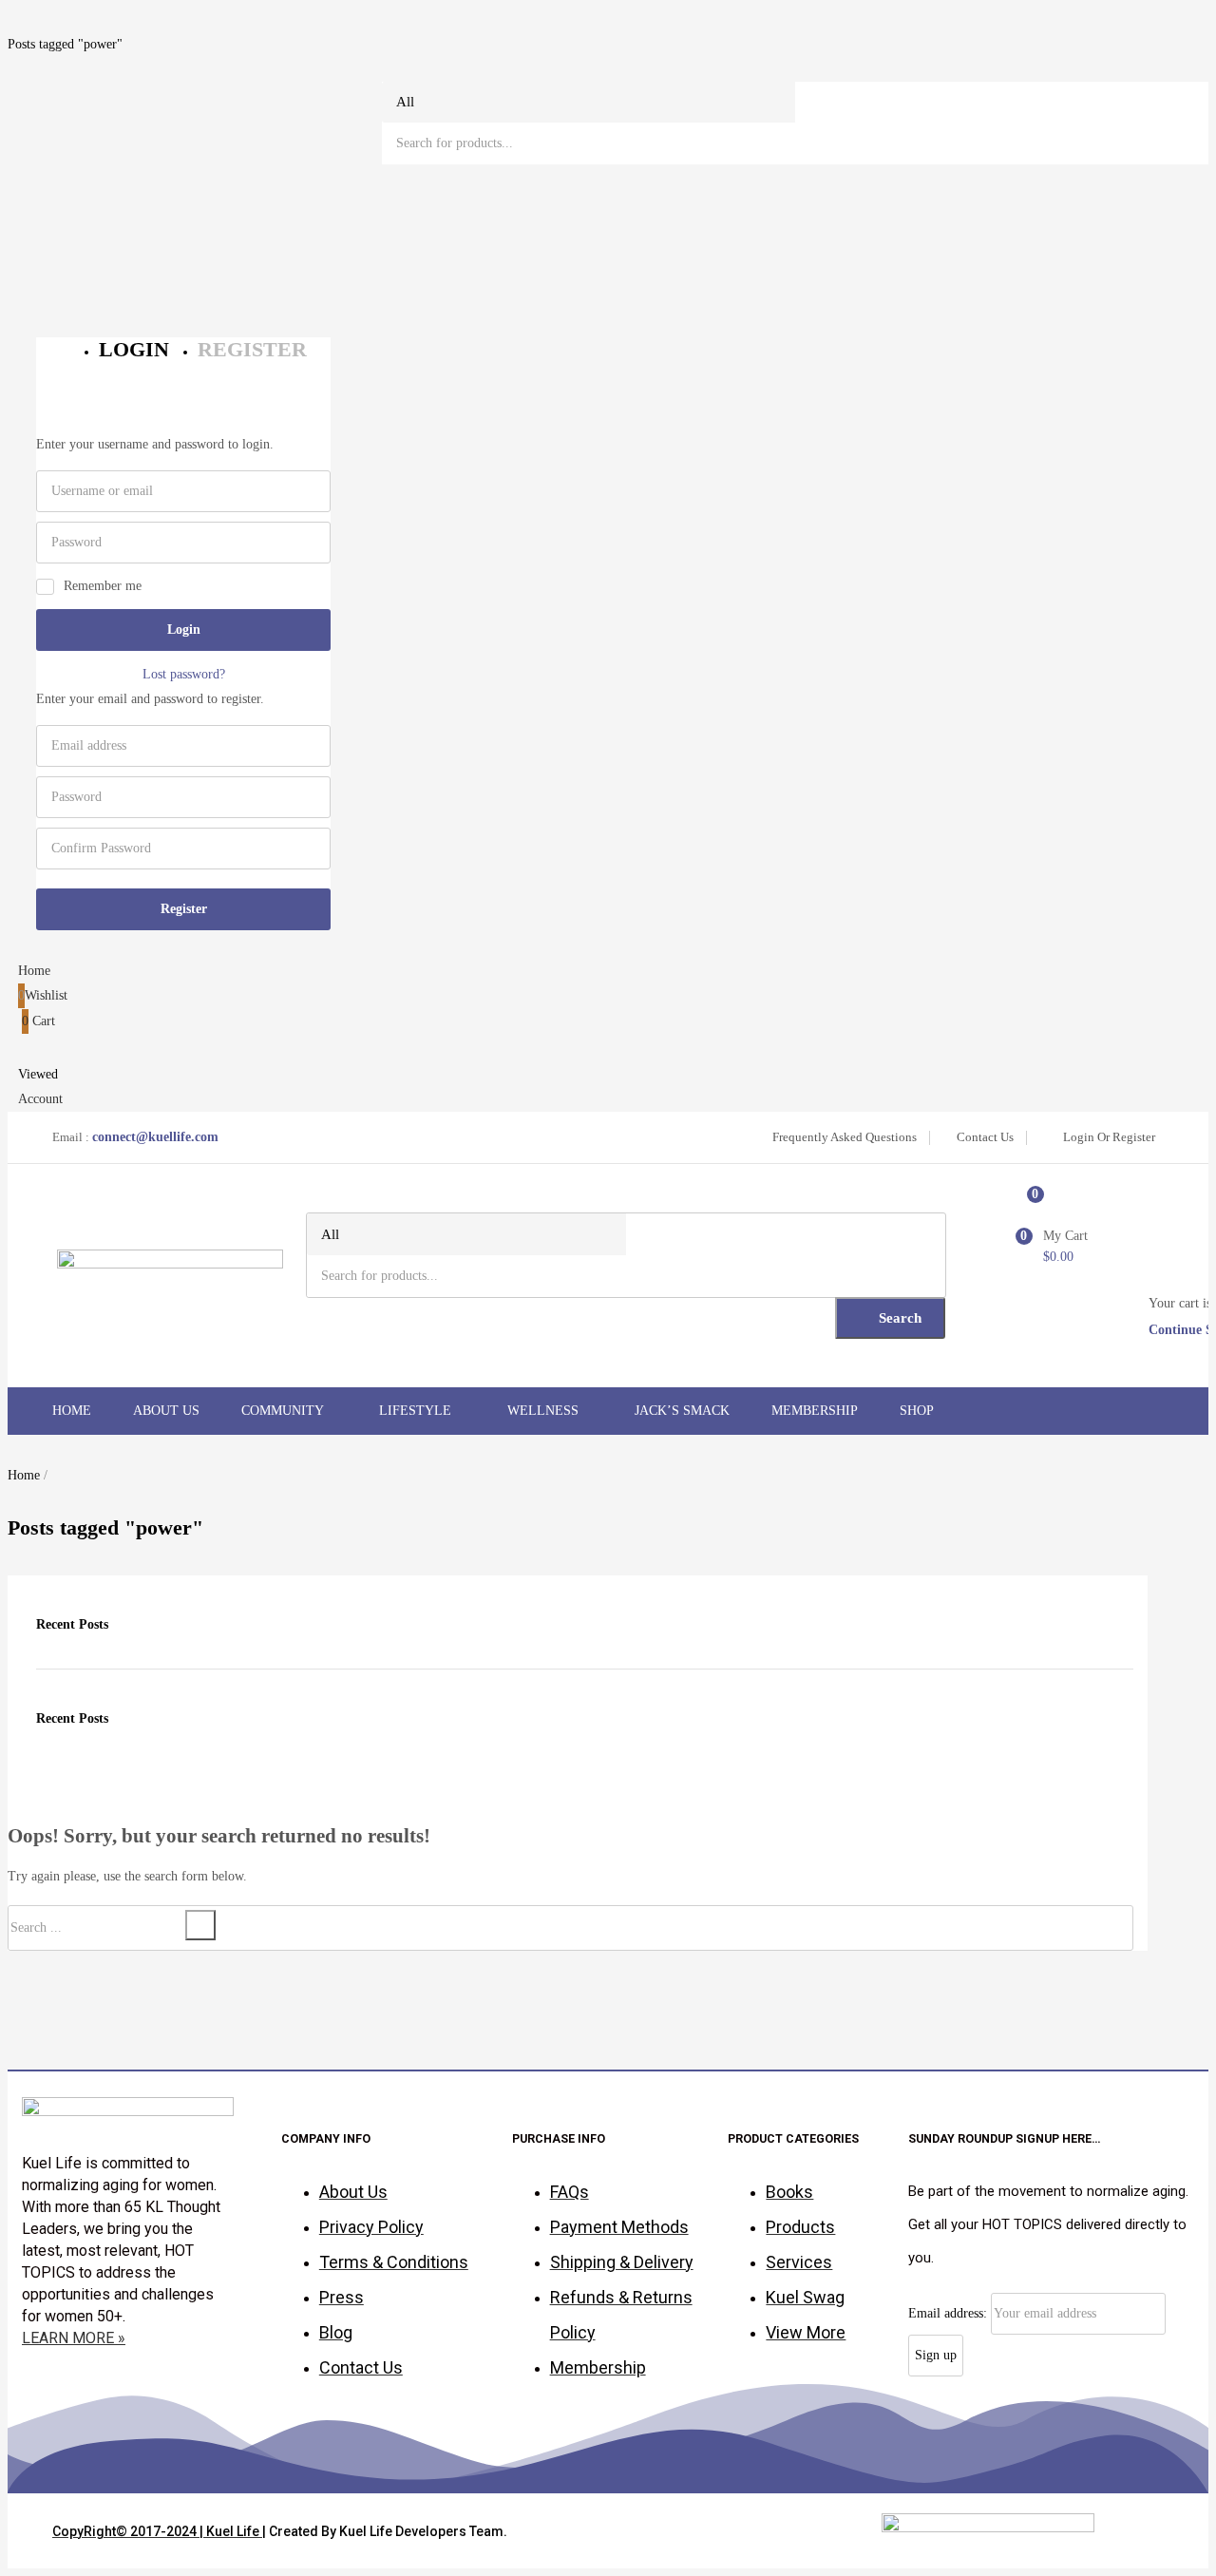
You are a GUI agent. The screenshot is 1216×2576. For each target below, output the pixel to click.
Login (184, 630)
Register (184, 909)
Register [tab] (252, 349)
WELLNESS (545, 1411)
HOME (72, 1411)
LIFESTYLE (417, 1411)
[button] (608, 1021)
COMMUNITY (284, 1411)
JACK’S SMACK (682, 1411)
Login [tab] (134, 349)
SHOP (918, 1411)
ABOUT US (166, 1411)
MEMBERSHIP (815, 1411)
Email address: (950, 2313)
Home (24, 1475)
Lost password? (184, 674)
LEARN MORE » (74, 2338)
